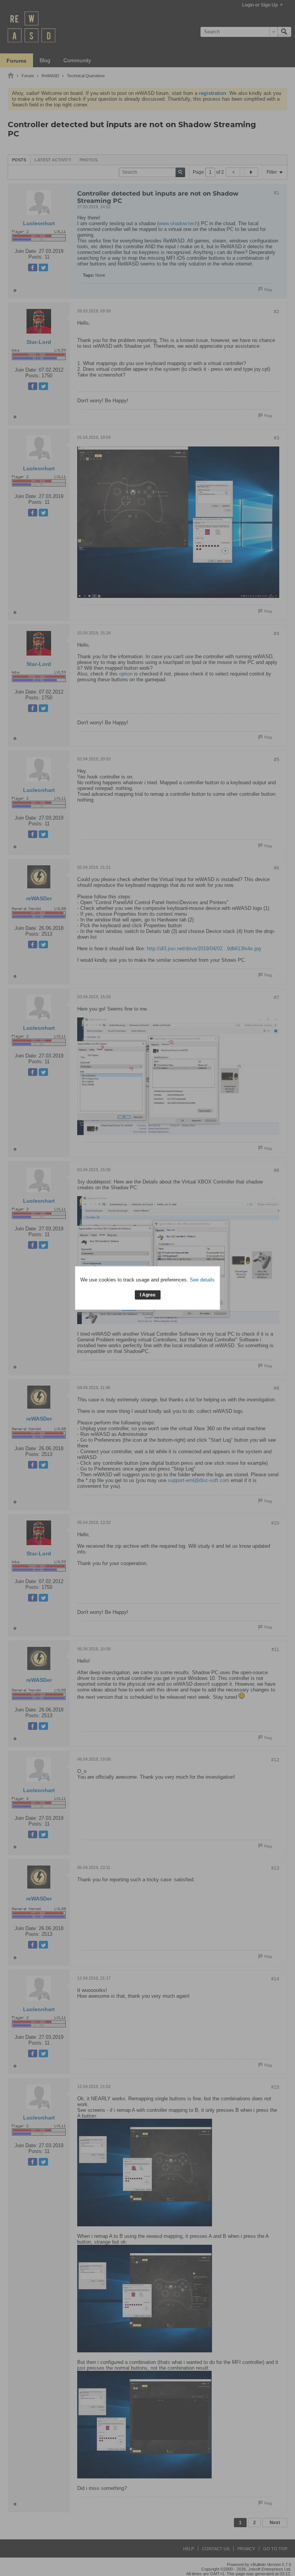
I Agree (148, 1295)
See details (202, 1280)
